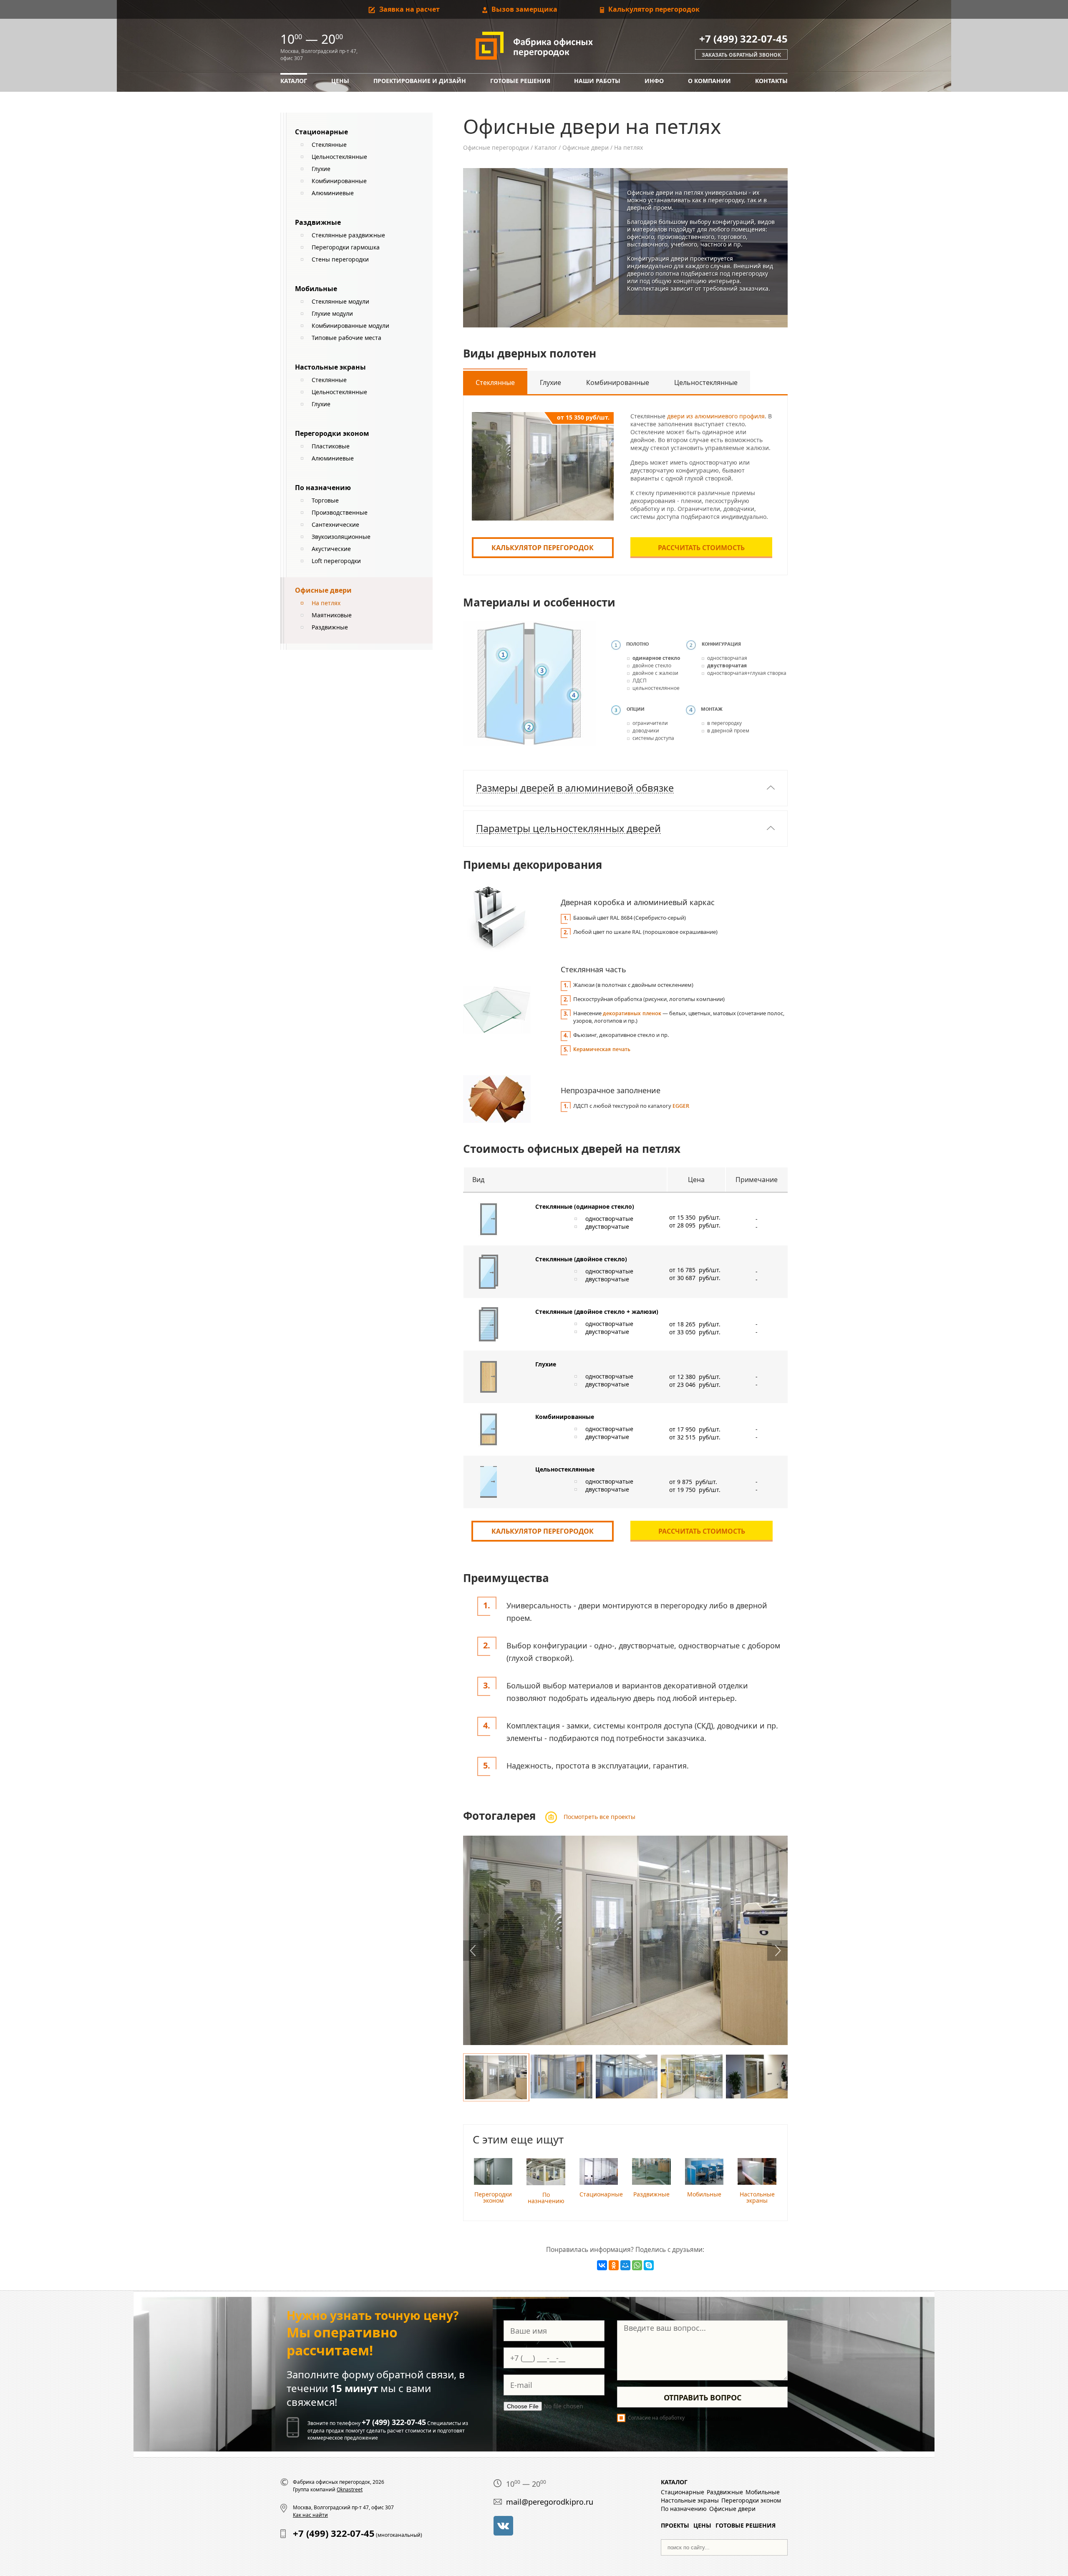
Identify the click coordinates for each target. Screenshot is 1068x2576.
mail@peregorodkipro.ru (550, 2502)
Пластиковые (331, 446)
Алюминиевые (333, 193)
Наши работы (597, 81)
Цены (340, 81)
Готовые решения (520, 81)
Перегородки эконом (332, 433)
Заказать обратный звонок (741, 55)
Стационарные (321, 132)
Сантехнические (335, 525)
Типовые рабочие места (346, 338)
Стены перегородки (340, 259)
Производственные (340, 512)
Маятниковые (332, 615)
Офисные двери (586, 147)
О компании (709, 81)
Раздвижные (318, 222)
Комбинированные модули (350, 326)
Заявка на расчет (409, 9)
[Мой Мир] (625, 2265)
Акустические (331, 549)
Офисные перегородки (496, 147)
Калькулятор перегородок (653, 9)
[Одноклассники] (614, 2265)
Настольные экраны (330, 367)
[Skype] (649, 2265)
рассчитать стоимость (701, 548)
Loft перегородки (336, 561)
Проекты (675, 2525)
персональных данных (714, 2418)
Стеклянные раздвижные (348, 235)
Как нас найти (310, 2515)
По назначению (323, 488)
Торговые (325, 500)
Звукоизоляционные (341, 537)
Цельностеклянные (339, 157)
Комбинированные (339, 181)
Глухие (321, 169)
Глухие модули (332, 313)
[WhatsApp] (637, 2265)
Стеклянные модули (340, 301)
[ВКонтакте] (602, 2265)
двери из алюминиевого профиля (716, 416)
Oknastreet (350, 2489)
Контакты (771, 81)
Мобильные (316, 289)
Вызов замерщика (524, 9)
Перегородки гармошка (346, 247)
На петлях (326, 603)
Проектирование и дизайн (420, 81)
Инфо (654, 81)
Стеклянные (329, 145)
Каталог (294, 81)
